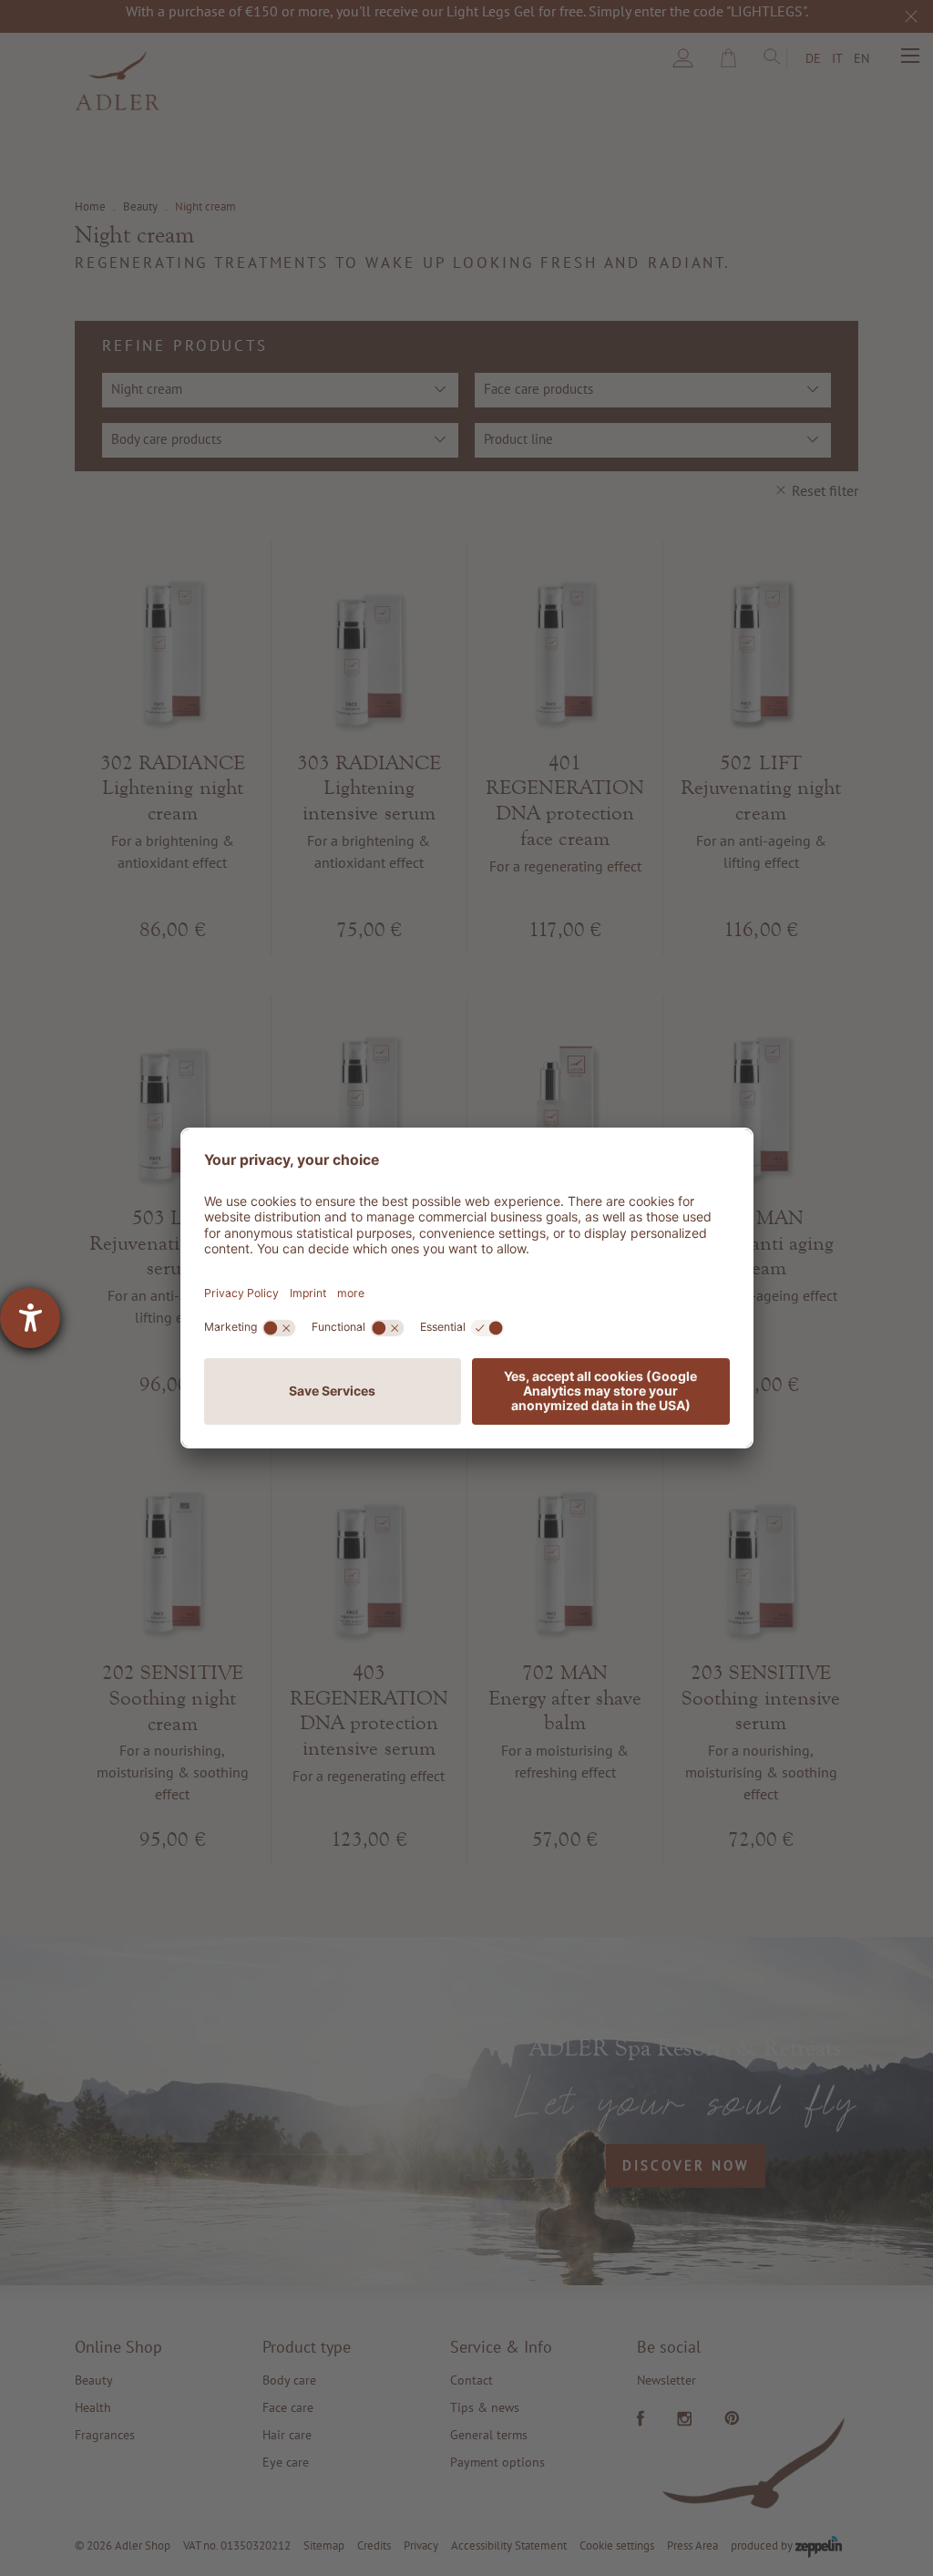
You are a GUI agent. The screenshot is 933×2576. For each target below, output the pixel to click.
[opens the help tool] (30, 1318)
